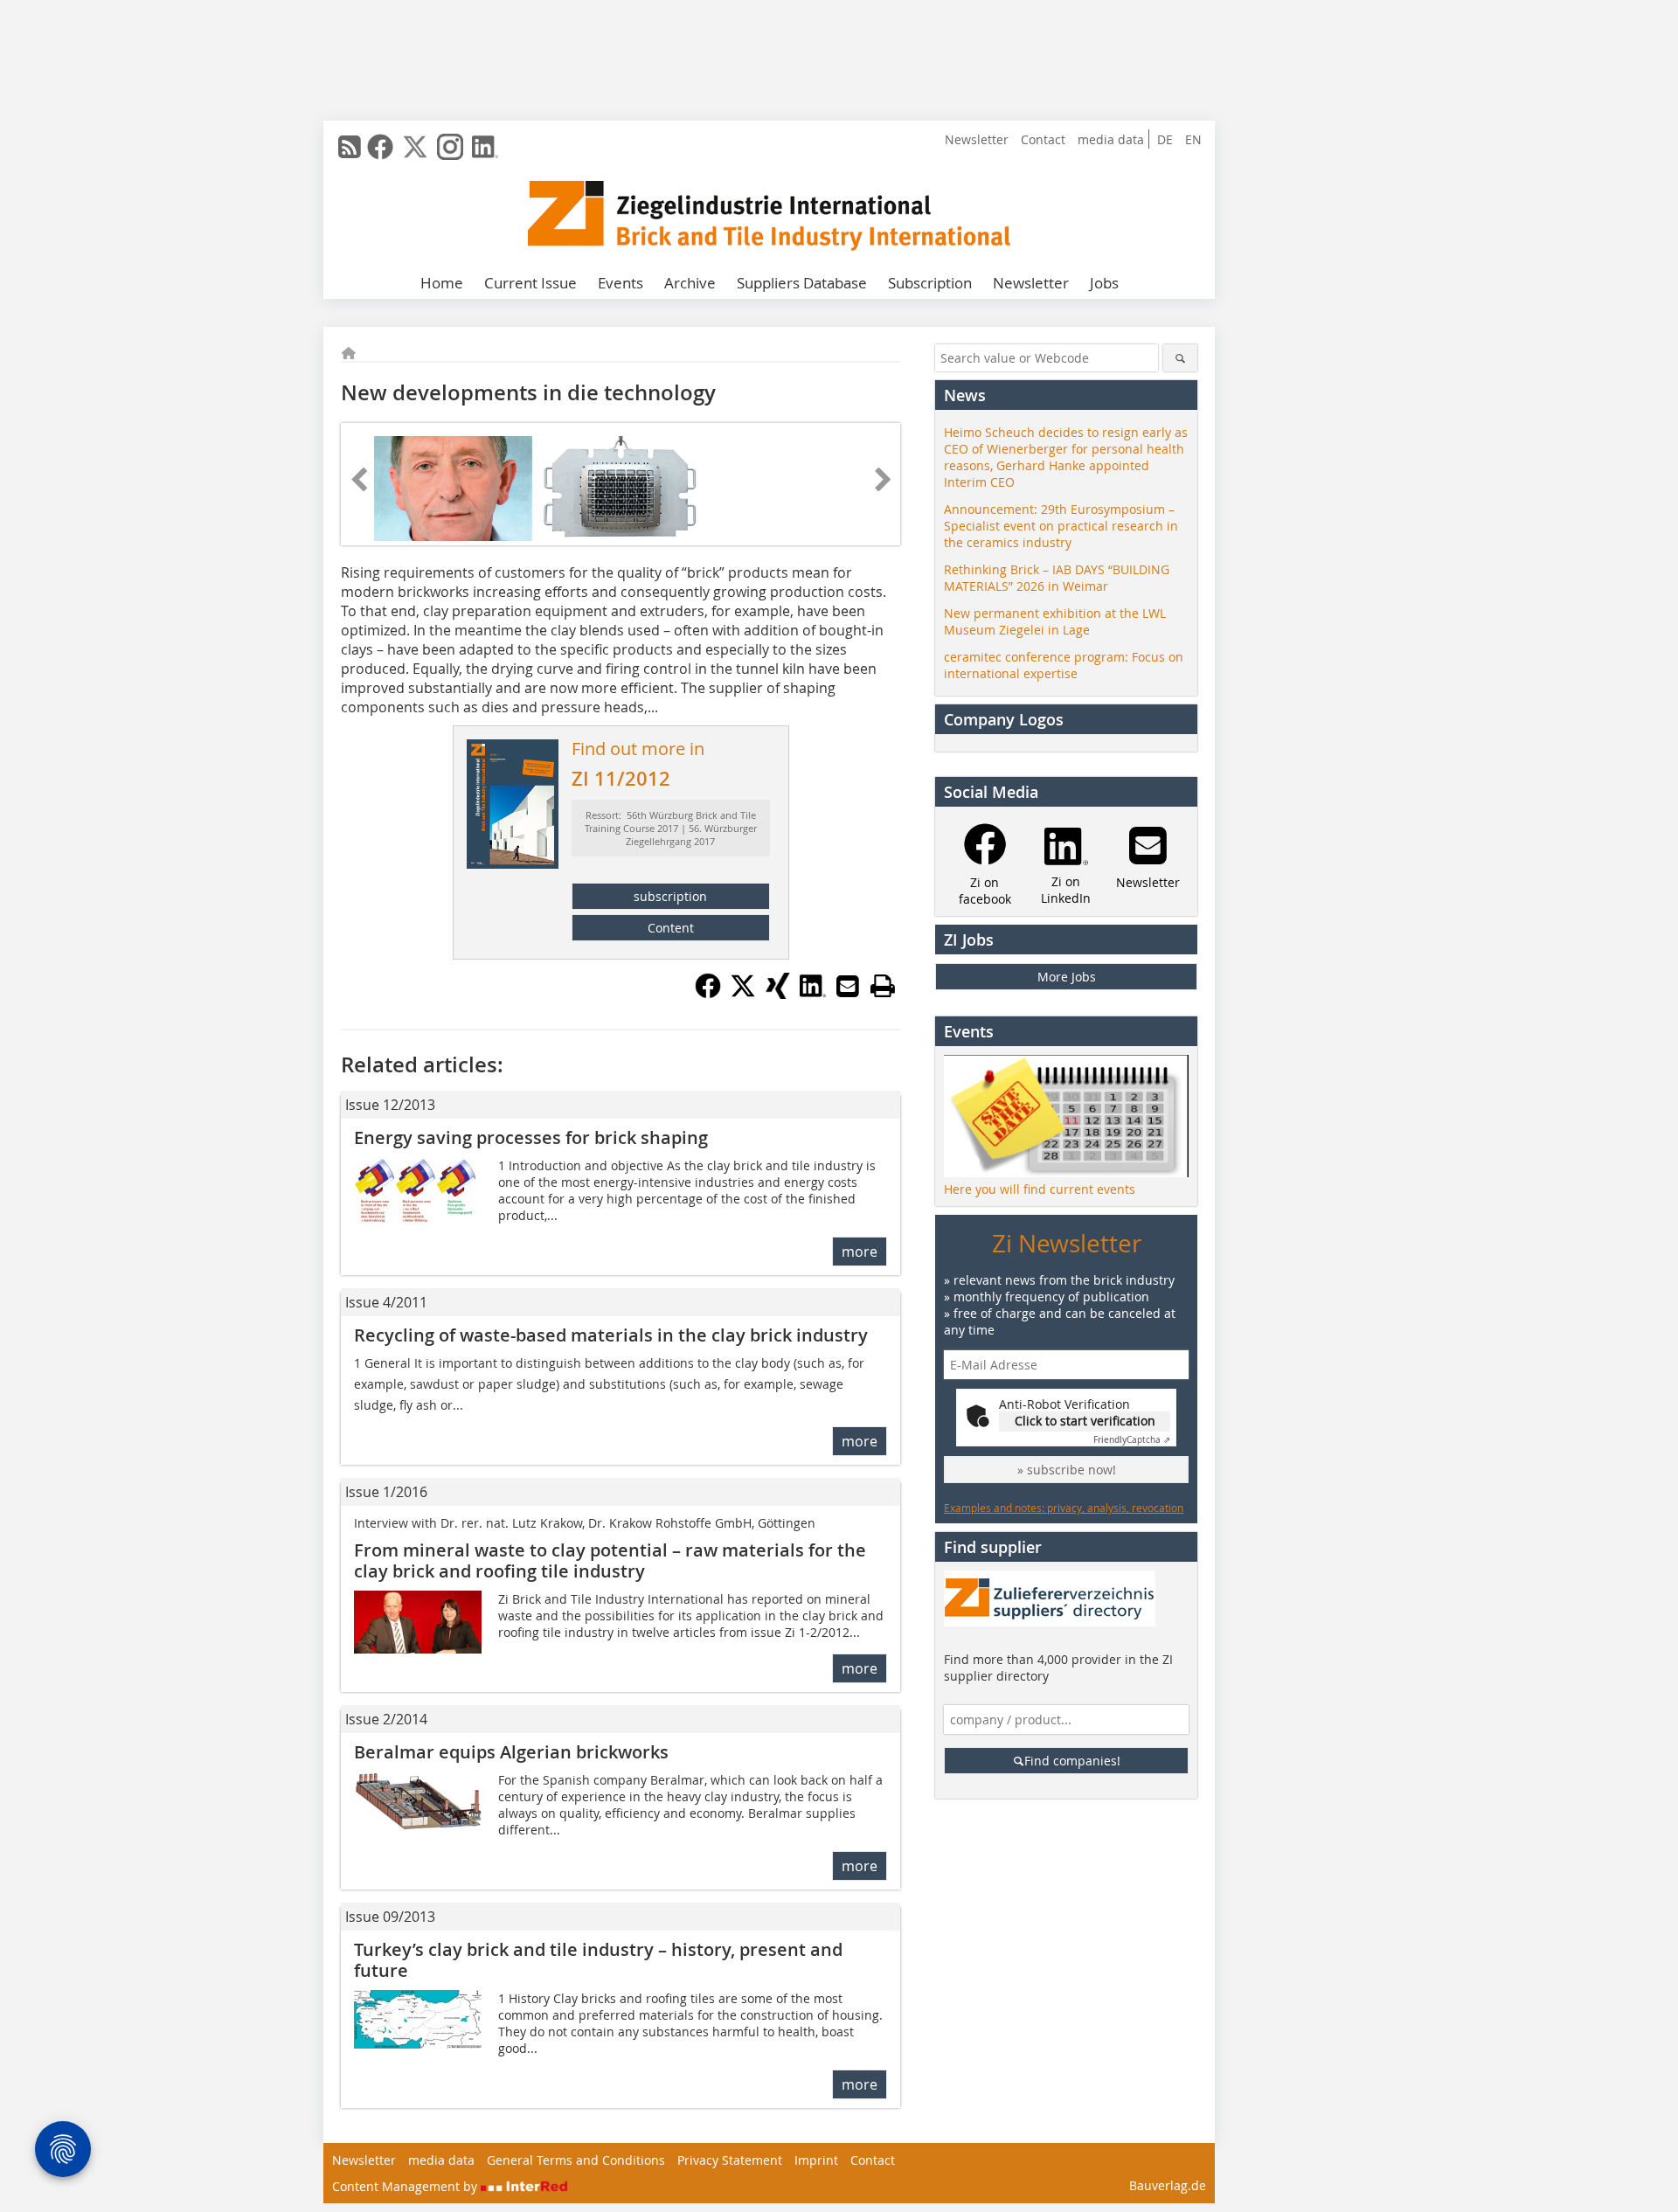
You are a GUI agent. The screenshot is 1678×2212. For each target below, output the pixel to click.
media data (1111, 139)
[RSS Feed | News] (350, 147)
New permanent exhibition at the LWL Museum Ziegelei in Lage (1055, 621)
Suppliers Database (802, 283)
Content (671, 928)
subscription (670, 896)
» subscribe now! (1067, 1470)
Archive (690, 283)
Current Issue (530, 283)
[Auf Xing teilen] (778, 994)
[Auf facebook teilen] (708, 994)
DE (1165, 139)
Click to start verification (1085, 1421)
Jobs (1104, 283)
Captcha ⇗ (1132, 1440)
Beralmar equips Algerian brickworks (511, 1752)
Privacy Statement (730, 2160)
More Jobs (1067, 977)
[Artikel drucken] (883, 986)
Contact (1043, 139)
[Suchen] (1180, 358)
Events (621, 283)
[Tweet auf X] (743, 994)
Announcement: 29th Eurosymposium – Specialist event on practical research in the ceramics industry (1061, 526)
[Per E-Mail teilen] (848, 986)
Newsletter (977, 139)
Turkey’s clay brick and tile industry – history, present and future (598, 1960)
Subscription (930, 283)
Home (442, 283)
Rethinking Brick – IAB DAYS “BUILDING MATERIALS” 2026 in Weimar (1057, 578)
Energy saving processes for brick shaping (531, 1137)
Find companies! (1072, 1761)
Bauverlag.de (1168, 2185)
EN (1193, 139)
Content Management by (406, 2186)
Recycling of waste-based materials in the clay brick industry (611, 1335)
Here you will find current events (1040, 1189)
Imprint (816, 2160)
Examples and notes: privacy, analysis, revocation (1064, 1508)
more (860, 1252)
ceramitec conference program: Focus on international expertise (1064, 665)
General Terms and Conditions (576, 2160)
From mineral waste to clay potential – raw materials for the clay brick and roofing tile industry (610, 1560)
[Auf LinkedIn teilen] (813, 994)
